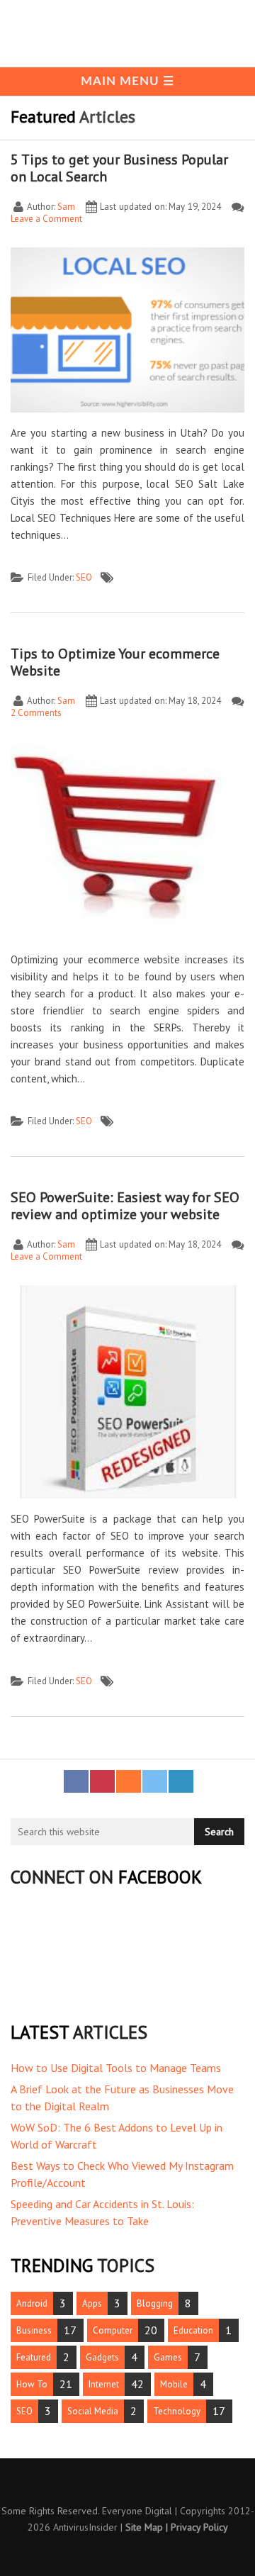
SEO (84, 577)
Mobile (174, 2384)
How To (32, 2384)
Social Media (93, 2411)
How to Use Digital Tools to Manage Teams (116, 2068)
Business (34, 2330)
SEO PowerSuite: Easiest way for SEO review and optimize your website (125, 1206)
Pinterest (102, 1780)
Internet (104, 2384)
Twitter (155, 1780)
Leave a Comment (46, 219)
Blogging (155, 2303)
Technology (177, 2411)
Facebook (76, 1780)
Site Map (144, 2527)
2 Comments (36, 713)
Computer (113, 2330)
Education (193, 2330)
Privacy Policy (199, 2527)
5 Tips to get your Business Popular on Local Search (119, 168)
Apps (92, 2303)
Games (168, 2357)
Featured (34, 2357)
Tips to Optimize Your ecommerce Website (115, 662)
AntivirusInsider (85, 2527)
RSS (129, 1780)
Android (32, 2303)
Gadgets (102, 2357)
